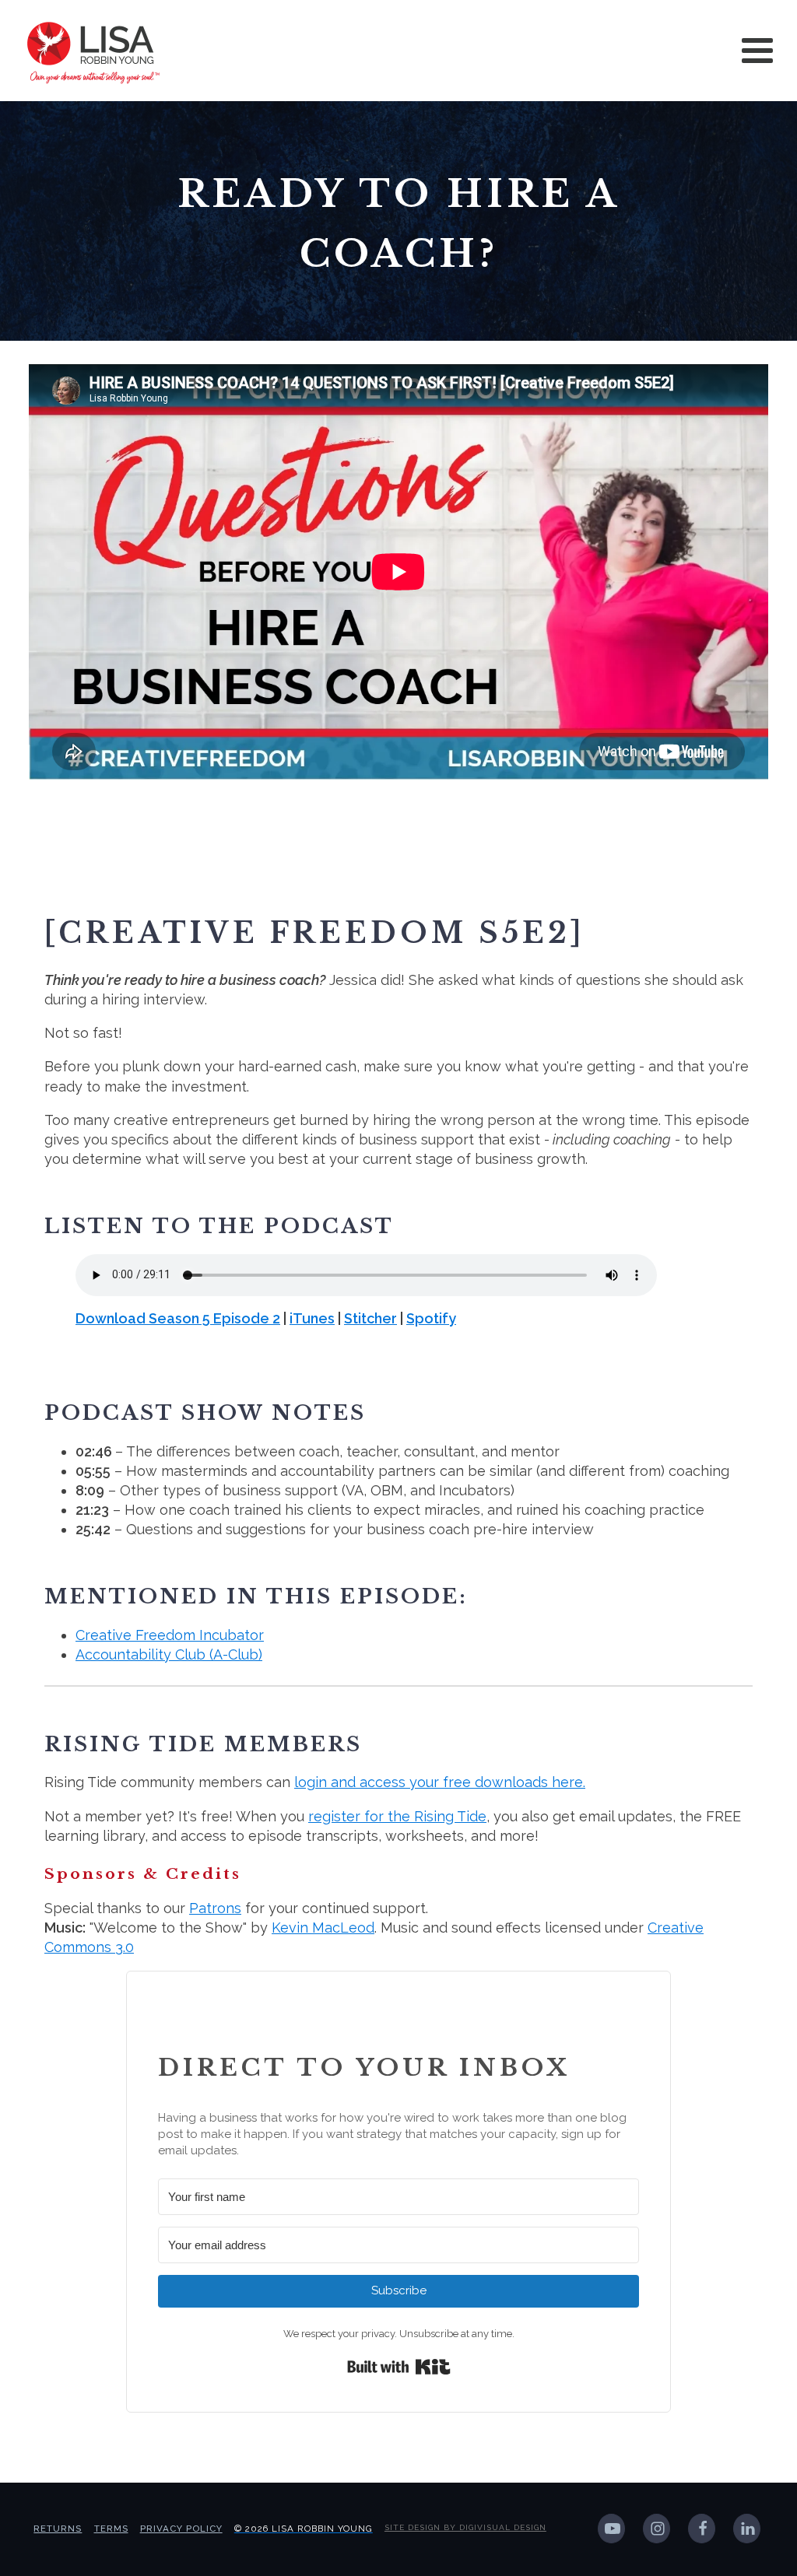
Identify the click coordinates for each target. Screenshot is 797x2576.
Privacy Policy (181, 2529)
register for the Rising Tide (397, 1816)
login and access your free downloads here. (440, 1782)
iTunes (312, 1318)
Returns (58, 2529)
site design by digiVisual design (465, 2527)
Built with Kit (399, 2367)
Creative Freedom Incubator (170, 1635)
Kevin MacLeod (323, 1928)
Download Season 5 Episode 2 (178, 1318)
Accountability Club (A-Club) (169, 1654)
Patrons (215, 1908)
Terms (111, 2529)
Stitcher (370, 1318)
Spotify (431, 1318)
